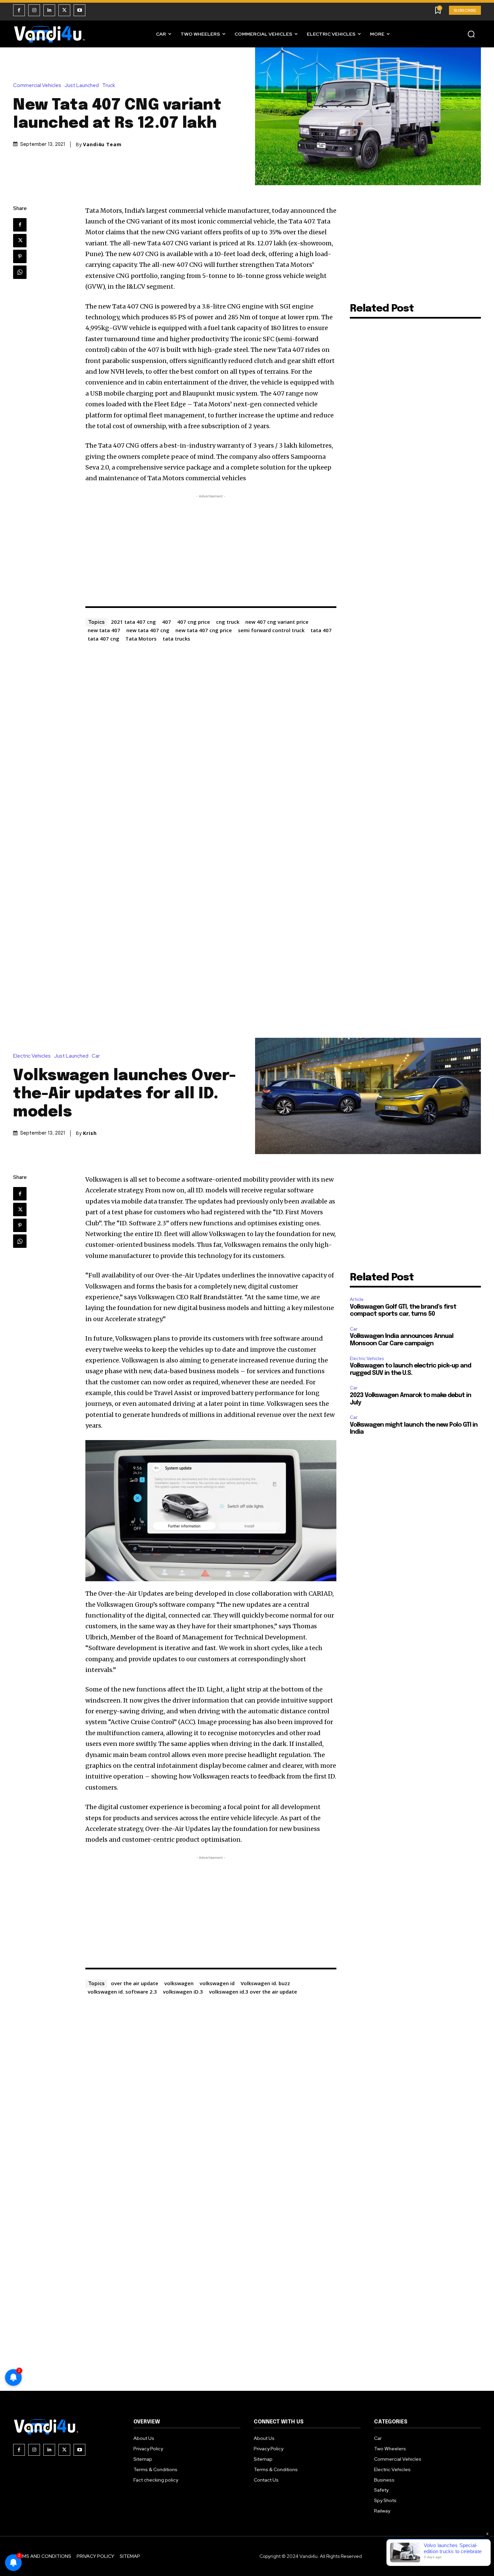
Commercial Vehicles (37, 86)
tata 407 (321, 630)
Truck (109, 86)
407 (167, 622)
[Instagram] (34, 10)
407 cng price (194, 622)
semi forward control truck (271, 630)
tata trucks (176, 639)
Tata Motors (141, 639)
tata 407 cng (104, 639)
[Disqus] (211, 729)
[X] (64, 10)
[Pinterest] (20, 256)
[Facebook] (19, 10)
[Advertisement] (211, 547)
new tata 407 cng (148, 630)
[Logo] (50, 34)
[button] (471, 34)
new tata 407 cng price (204, 630)
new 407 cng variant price (277, 622)
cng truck (228, 622)
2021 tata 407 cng (133, 622)
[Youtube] (79, 10)
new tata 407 (104, 630)
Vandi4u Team (102, 145)
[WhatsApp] (20, 272)
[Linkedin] (49, 10)
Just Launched (82, 86)
